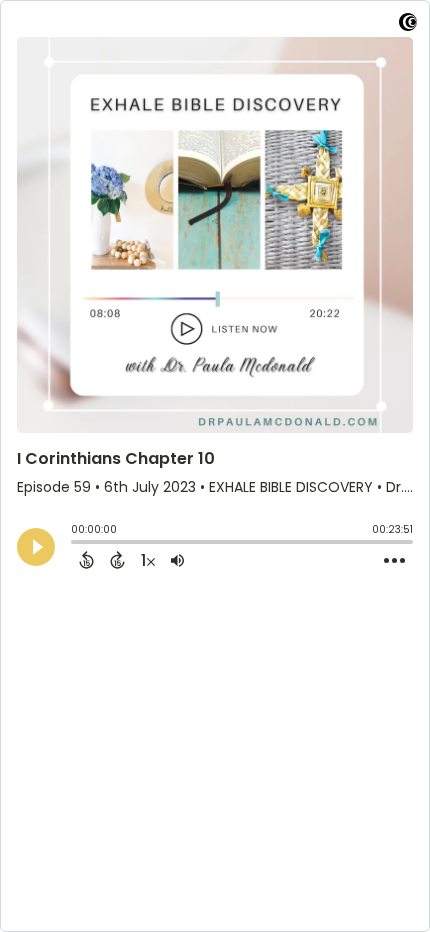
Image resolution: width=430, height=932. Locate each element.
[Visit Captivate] (408, 25)
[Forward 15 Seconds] (117, 560)
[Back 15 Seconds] (86, 560)
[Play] (36, 547)
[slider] (76, 544)
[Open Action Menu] (394, 561)
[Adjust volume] (177, 560)
